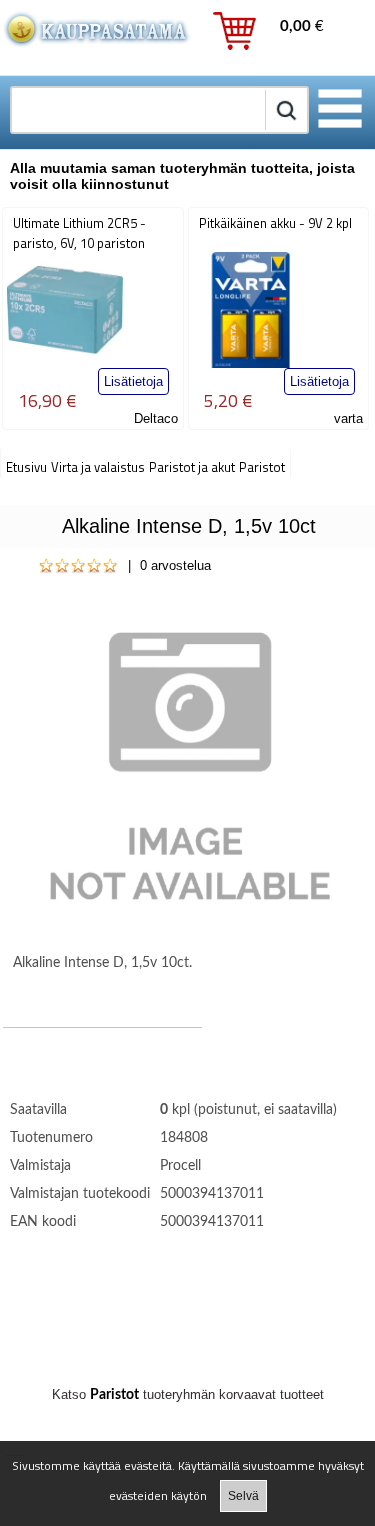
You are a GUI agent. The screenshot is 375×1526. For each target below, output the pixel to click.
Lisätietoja (133, 381)
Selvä (243, 1496)
